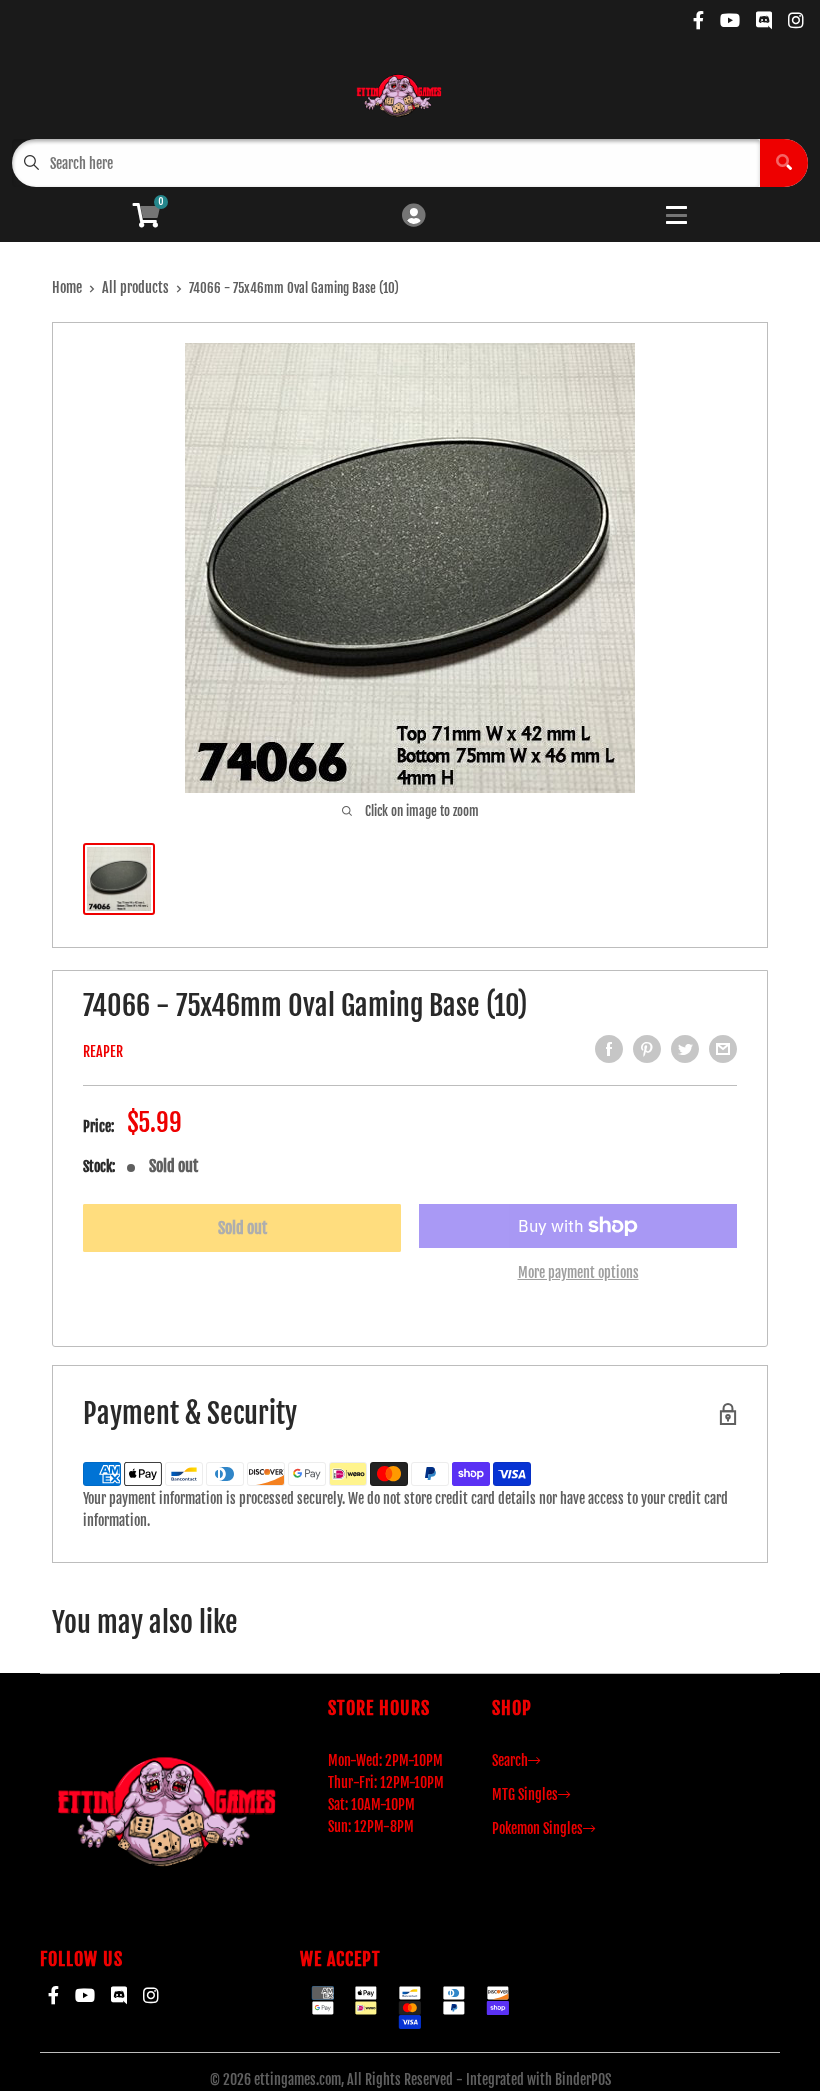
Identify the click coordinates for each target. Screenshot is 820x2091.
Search (510, 1760)
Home (67, 287)
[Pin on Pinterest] (647, 1049)
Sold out (242, 1228)
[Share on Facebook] (609, 1049)
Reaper (103, 1051)
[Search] (784, 163)
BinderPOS (583, 2079)
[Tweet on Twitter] (685, 1049)
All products (135, 287)
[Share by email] (723, 1049)
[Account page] (413, 216)
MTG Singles (525, 1794)
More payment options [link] (578, 1272)
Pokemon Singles (537, 1828)
